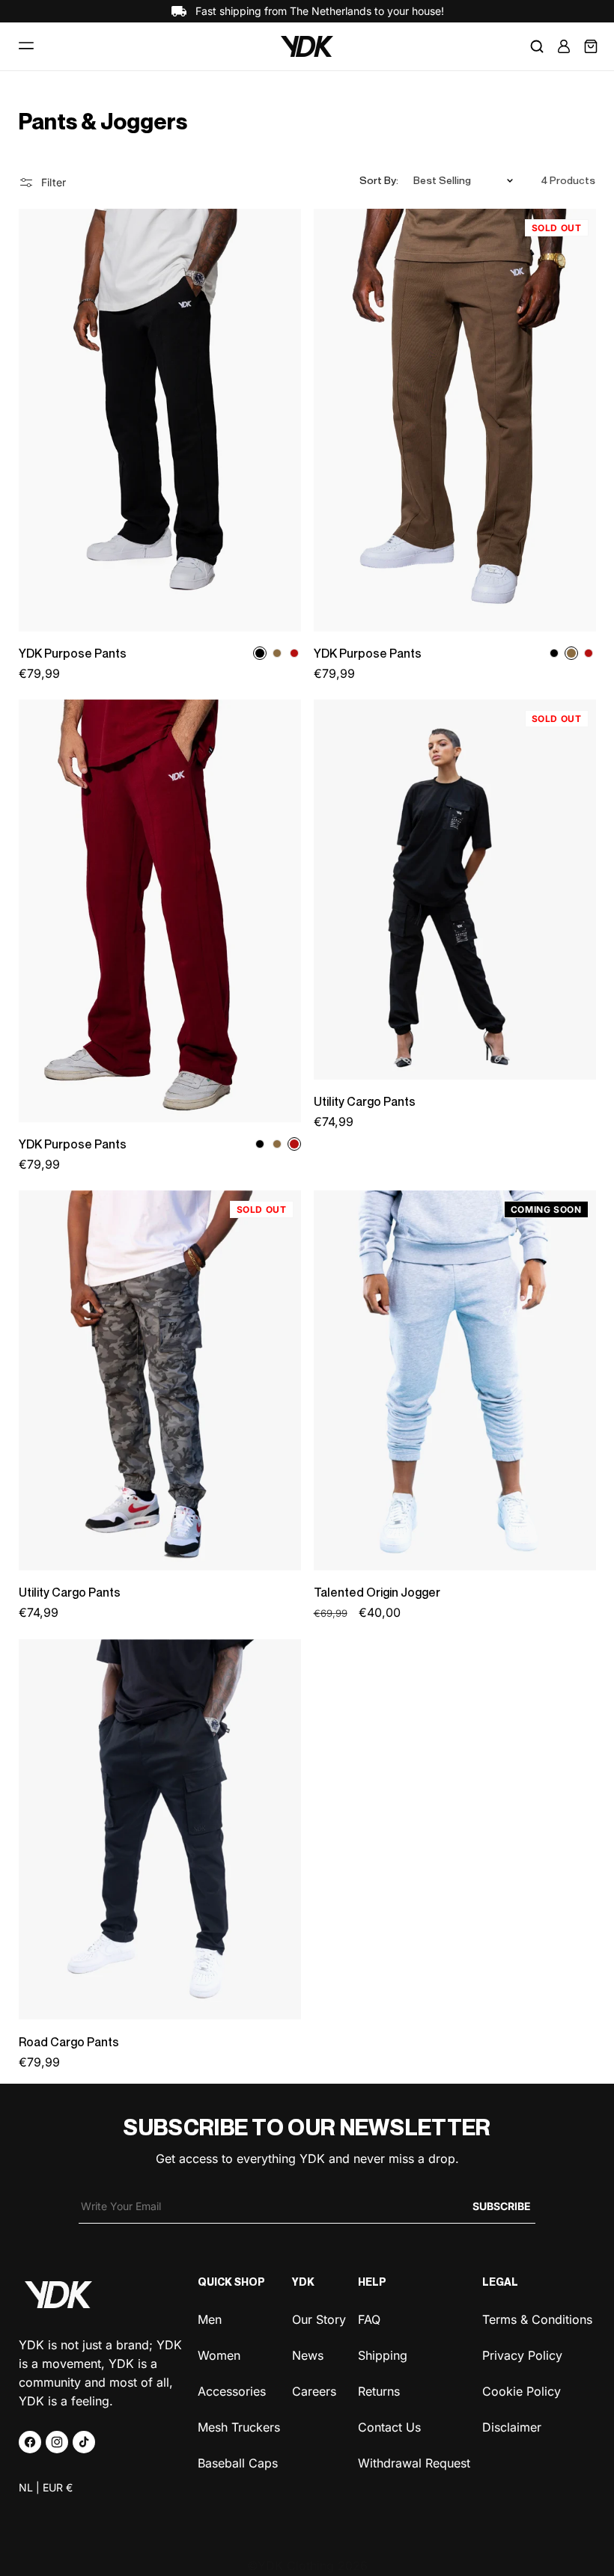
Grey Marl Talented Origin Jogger (420, 1380)
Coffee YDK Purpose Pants (404, 420)
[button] (26, 46)
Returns (379, 2390)
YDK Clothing (296, 2566)
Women (219, 2354)
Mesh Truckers (239, 2426)
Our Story (319, 2319)
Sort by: (379, 180)
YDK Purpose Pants (73, 654)
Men (210, 2319)
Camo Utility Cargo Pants (102, 1380)
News (308, 2354)
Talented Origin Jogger (377, 1593)
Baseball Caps (238, 2462)
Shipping (383, 2354)
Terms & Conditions (537, 2319)
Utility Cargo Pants (365, 1102)
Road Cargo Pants (69, 2042)
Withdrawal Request (414, 2462)
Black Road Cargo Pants (100, 1830)
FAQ (369, 2319)
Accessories (232, 2390)
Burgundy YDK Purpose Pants (115, 911)
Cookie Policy (522, 2390)
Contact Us (389, 2426)
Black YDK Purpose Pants (104, 420)
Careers (314, 2390)
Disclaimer (512, 2426)
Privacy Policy (522, 2354)
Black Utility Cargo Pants (396, 890)
